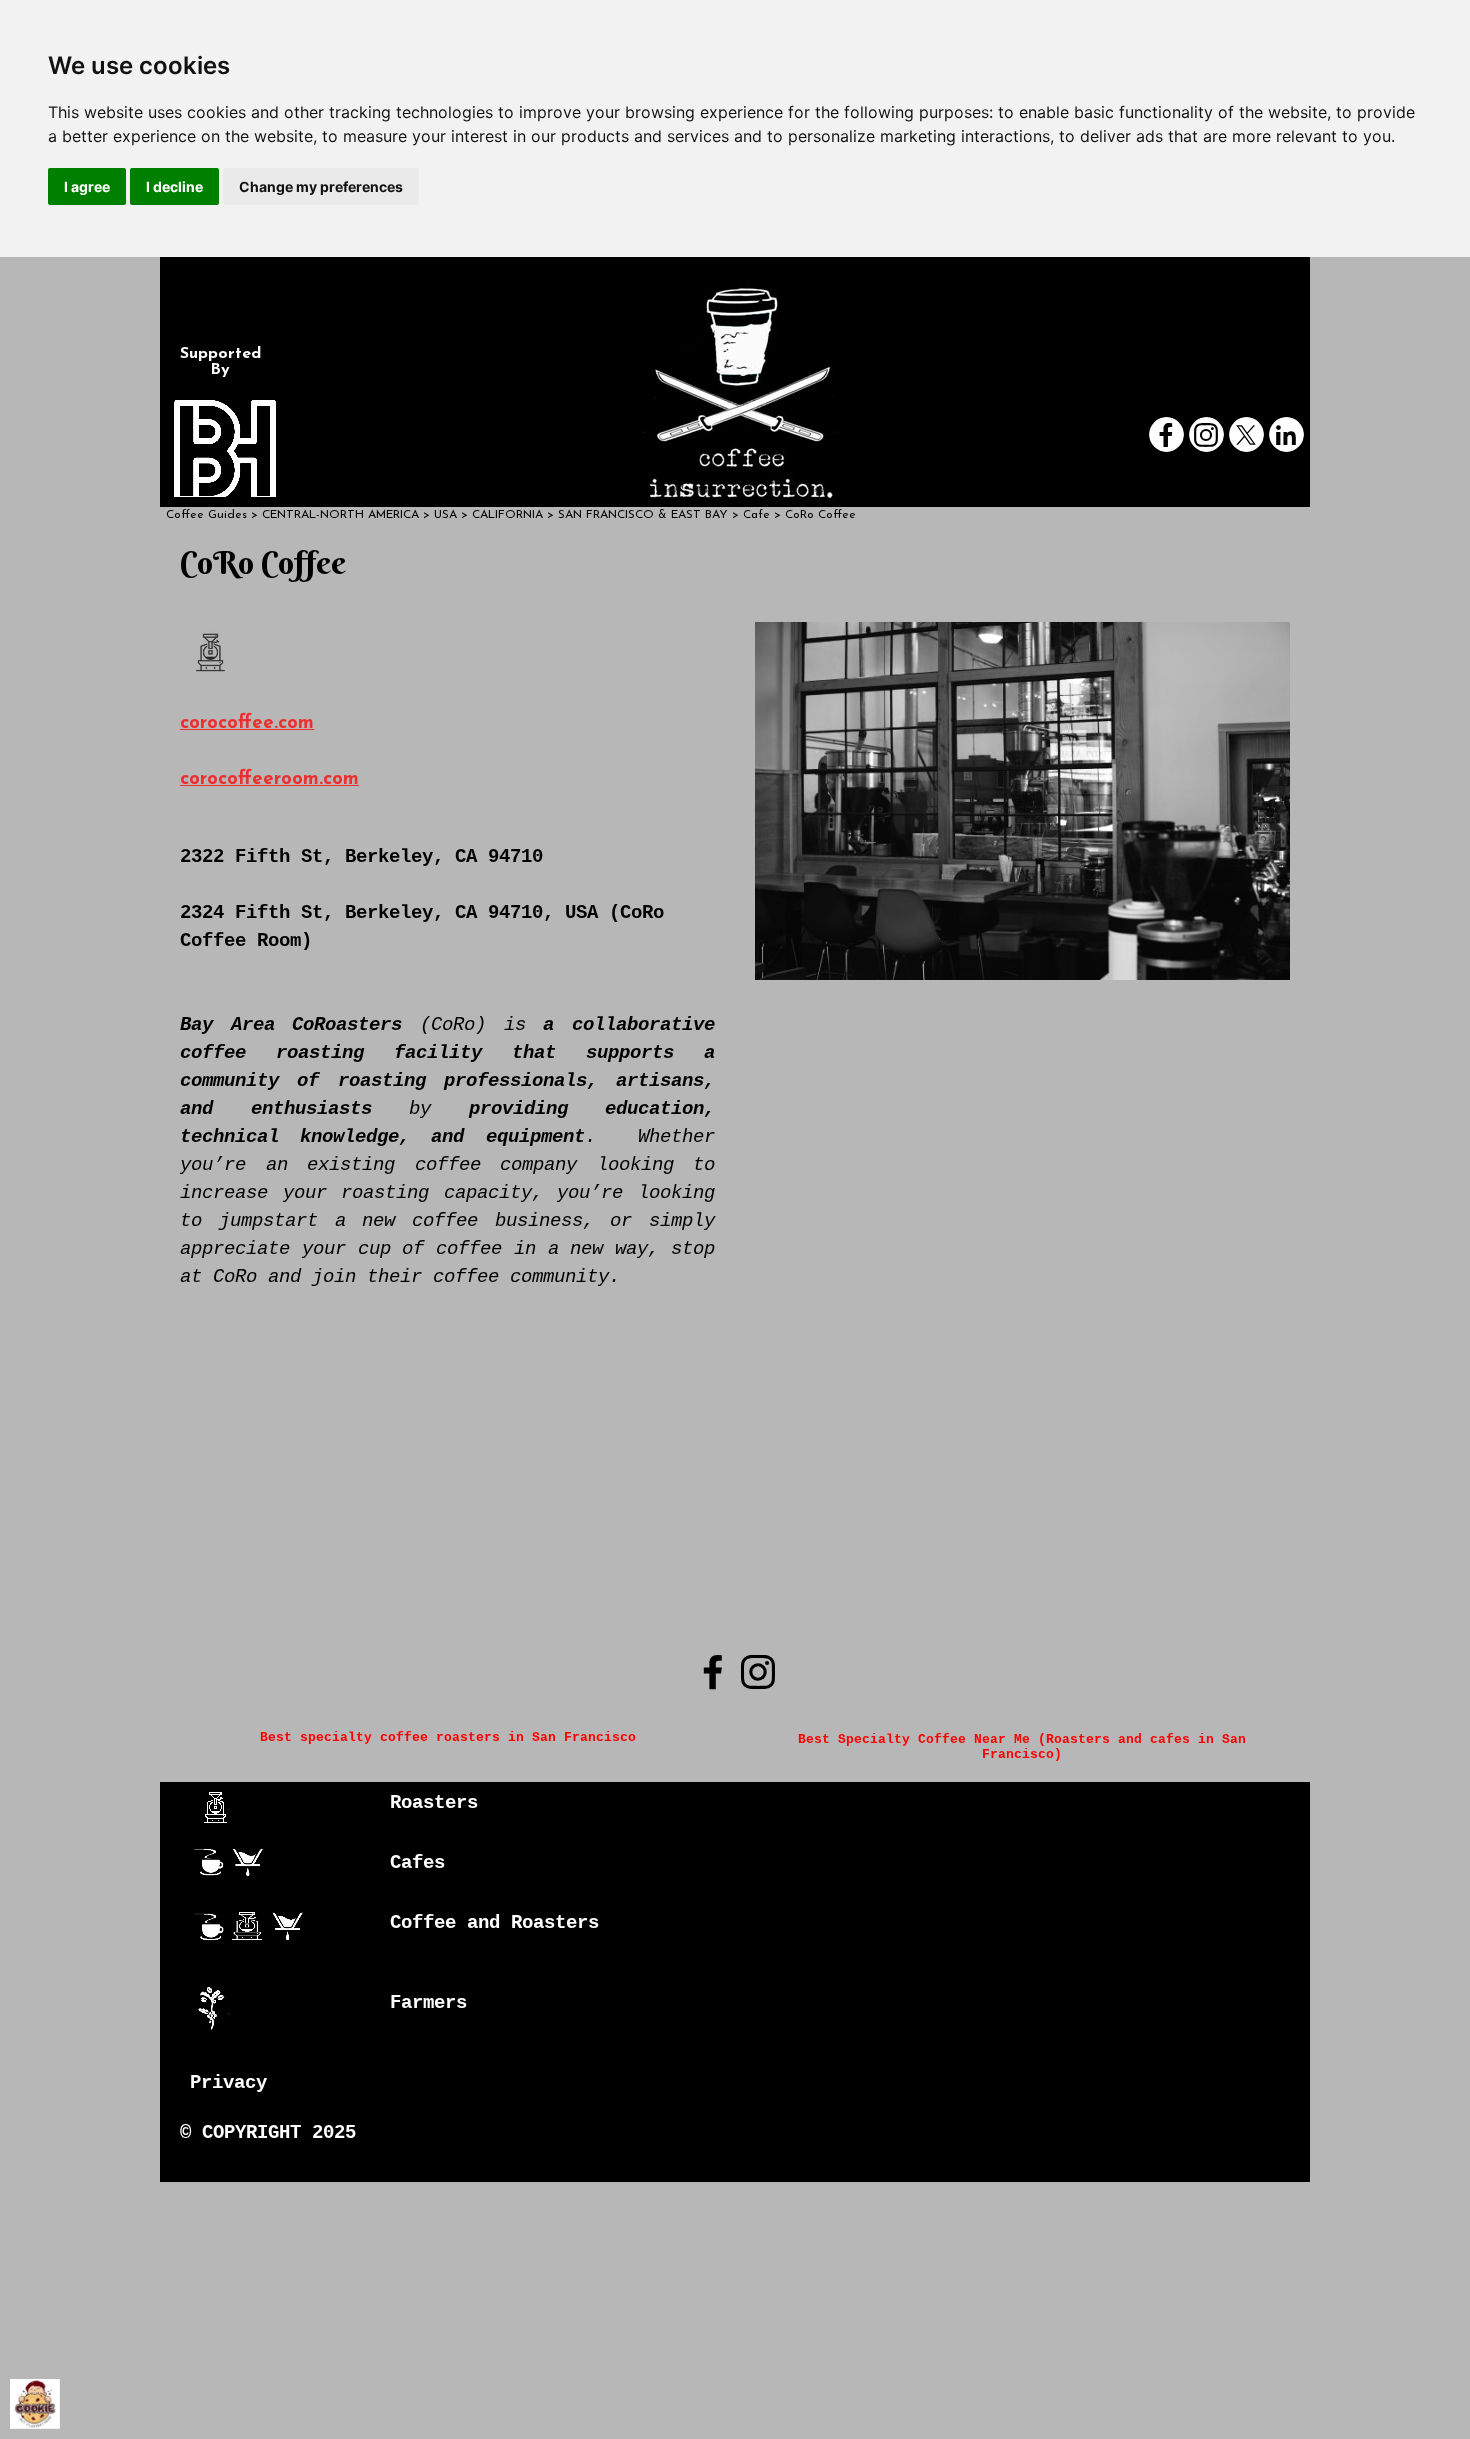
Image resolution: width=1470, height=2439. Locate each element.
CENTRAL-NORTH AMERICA (340, 515)
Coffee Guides (206, 515)
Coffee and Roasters (494, 1923)
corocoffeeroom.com (269, 779)
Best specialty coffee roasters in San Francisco (448, 1737)
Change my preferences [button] (321, 186)
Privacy (228, 2083)
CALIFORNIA (507, 515)
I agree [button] (87, 186)
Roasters (434, 1803)
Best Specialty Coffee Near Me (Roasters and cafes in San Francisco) (1026, 1747)
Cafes (417, 1863)
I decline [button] (174, 186)
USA (445, 515)
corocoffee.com (247, 723)
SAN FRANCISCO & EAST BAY (643, 515)
